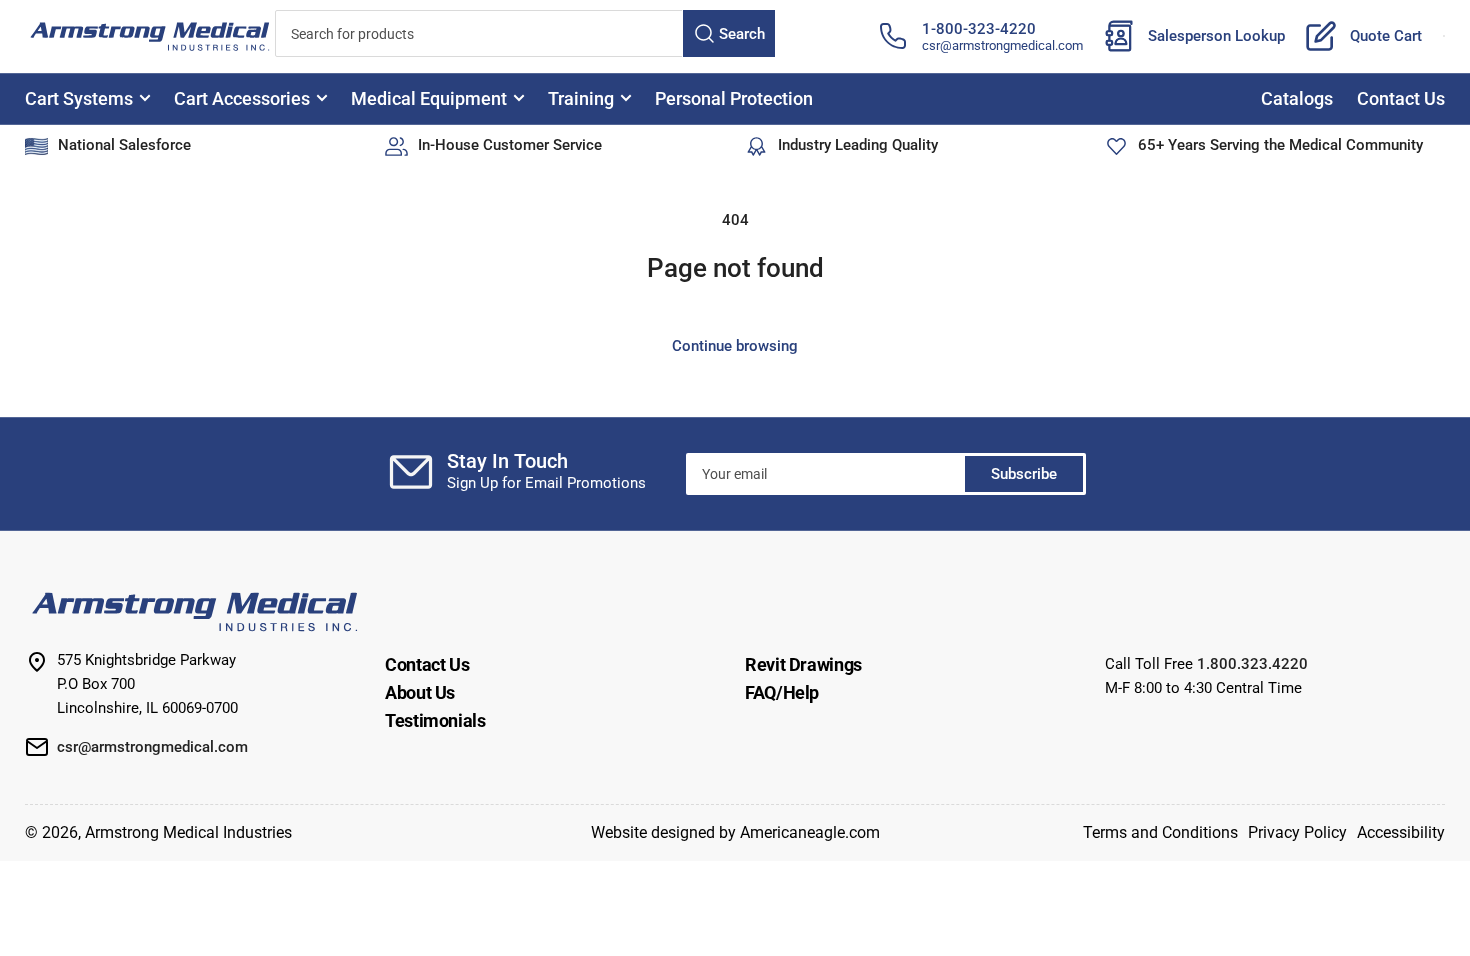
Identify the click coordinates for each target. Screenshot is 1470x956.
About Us (420, 692)
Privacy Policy (1297, 832)
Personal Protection (734, 98)
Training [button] (581, 98)
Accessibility (1401, 832)
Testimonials (435, 720)
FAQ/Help (782, 692)
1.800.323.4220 (1252, 664)
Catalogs (1297, 98)
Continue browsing (735, 346)
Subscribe (1024, 474)
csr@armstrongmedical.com (1002, 45)
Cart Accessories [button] (242, 98)
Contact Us (1401, 98)
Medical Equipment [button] (429, 98)
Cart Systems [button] (79, 98)
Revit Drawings (803, 664)
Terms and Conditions (1160, 832)
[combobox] (525, 33)
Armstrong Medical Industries (188, 832)
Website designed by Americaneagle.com (735, 832)
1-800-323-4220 (979, 29)
